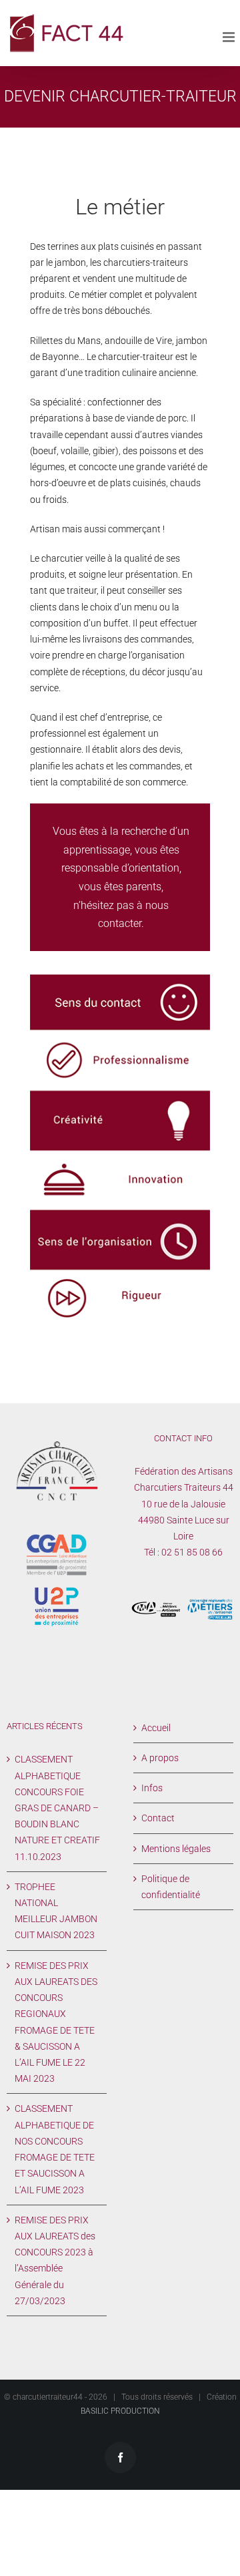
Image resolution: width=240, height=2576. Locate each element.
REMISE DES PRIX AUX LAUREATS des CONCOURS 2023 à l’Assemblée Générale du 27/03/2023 (55, 2260)
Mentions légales (176, 1849)
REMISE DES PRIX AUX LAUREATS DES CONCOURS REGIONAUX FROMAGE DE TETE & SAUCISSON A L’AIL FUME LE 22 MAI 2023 (56, 2022)
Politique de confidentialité (171, 1887)
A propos (160, 1758)
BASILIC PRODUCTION (120, 2411)
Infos (152, 1788)
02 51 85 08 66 (192, 1552)
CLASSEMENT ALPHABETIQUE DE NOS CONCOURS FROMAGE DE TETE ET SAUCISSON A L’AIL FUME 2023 (55, 2149)
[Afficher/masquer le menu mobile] (230, 37)
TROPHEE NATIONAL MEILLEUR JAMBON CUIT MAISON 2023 (56, 1911)
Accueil (156, 1728)
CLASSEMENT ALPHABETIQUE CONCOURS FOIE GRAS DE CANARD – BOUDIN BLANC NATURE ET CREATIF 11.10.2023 (57, 1808)
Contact (158, 1818)
